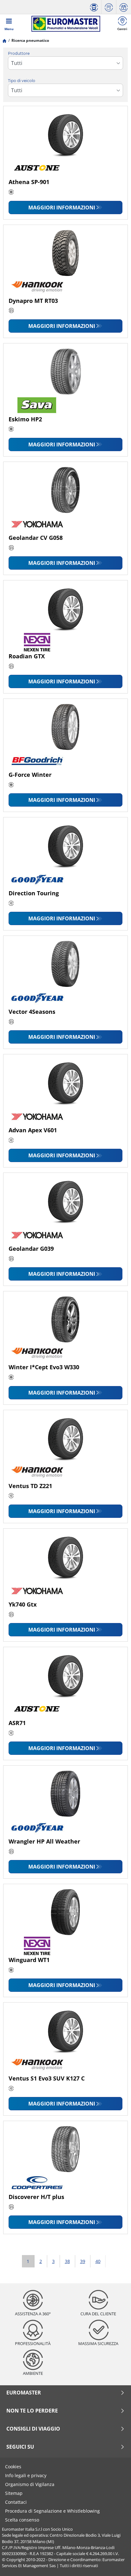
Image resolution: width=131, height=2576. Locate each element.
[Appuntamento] (124, 7)
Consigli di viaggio (33, 2429)
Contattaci (16, 2502)
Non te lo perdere (32, 2411)
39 (83, 2261)
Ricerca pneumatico (30, 40)
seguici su (20, 2447)
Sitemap (14, 2493)
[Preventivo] (109, 7)
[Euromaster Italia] (66, 24)
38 (67, 2261)
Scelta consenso (22, 2520)
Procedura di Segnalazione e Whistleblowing (52, 2511)
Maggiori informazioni (62, 208)
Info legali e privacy (26, 2475)
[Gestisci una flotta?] (94, 7)
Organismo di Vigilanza (30, 2484)
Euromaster (24, 2393)
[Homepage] (4, 40)
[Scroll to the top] (114, 2563)
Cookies (13, 2467)
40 (98, 2261)
